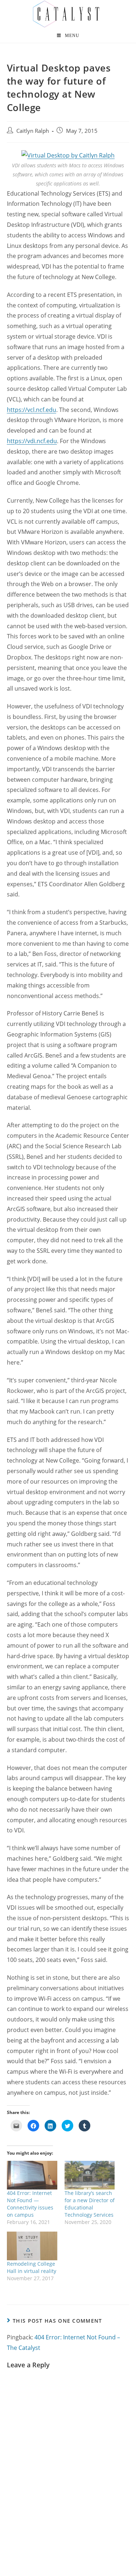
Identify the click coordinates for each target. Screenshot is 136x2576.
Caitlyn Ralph (33, 131)
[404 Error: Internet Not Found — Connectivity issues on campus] (32, 2175)
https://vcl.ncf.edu (32, 410)
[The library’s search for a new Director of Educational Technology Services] (90, 2175)
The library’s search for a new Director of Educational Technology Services (90, 2204)
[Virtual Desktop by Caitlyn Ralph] (68, 155)
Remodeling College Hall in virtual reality (32, 2267)
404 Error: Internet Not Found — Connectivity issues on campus (30, 2204)
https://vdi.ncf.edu (32, 441)
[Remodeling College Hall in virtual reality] (32, 2246)
